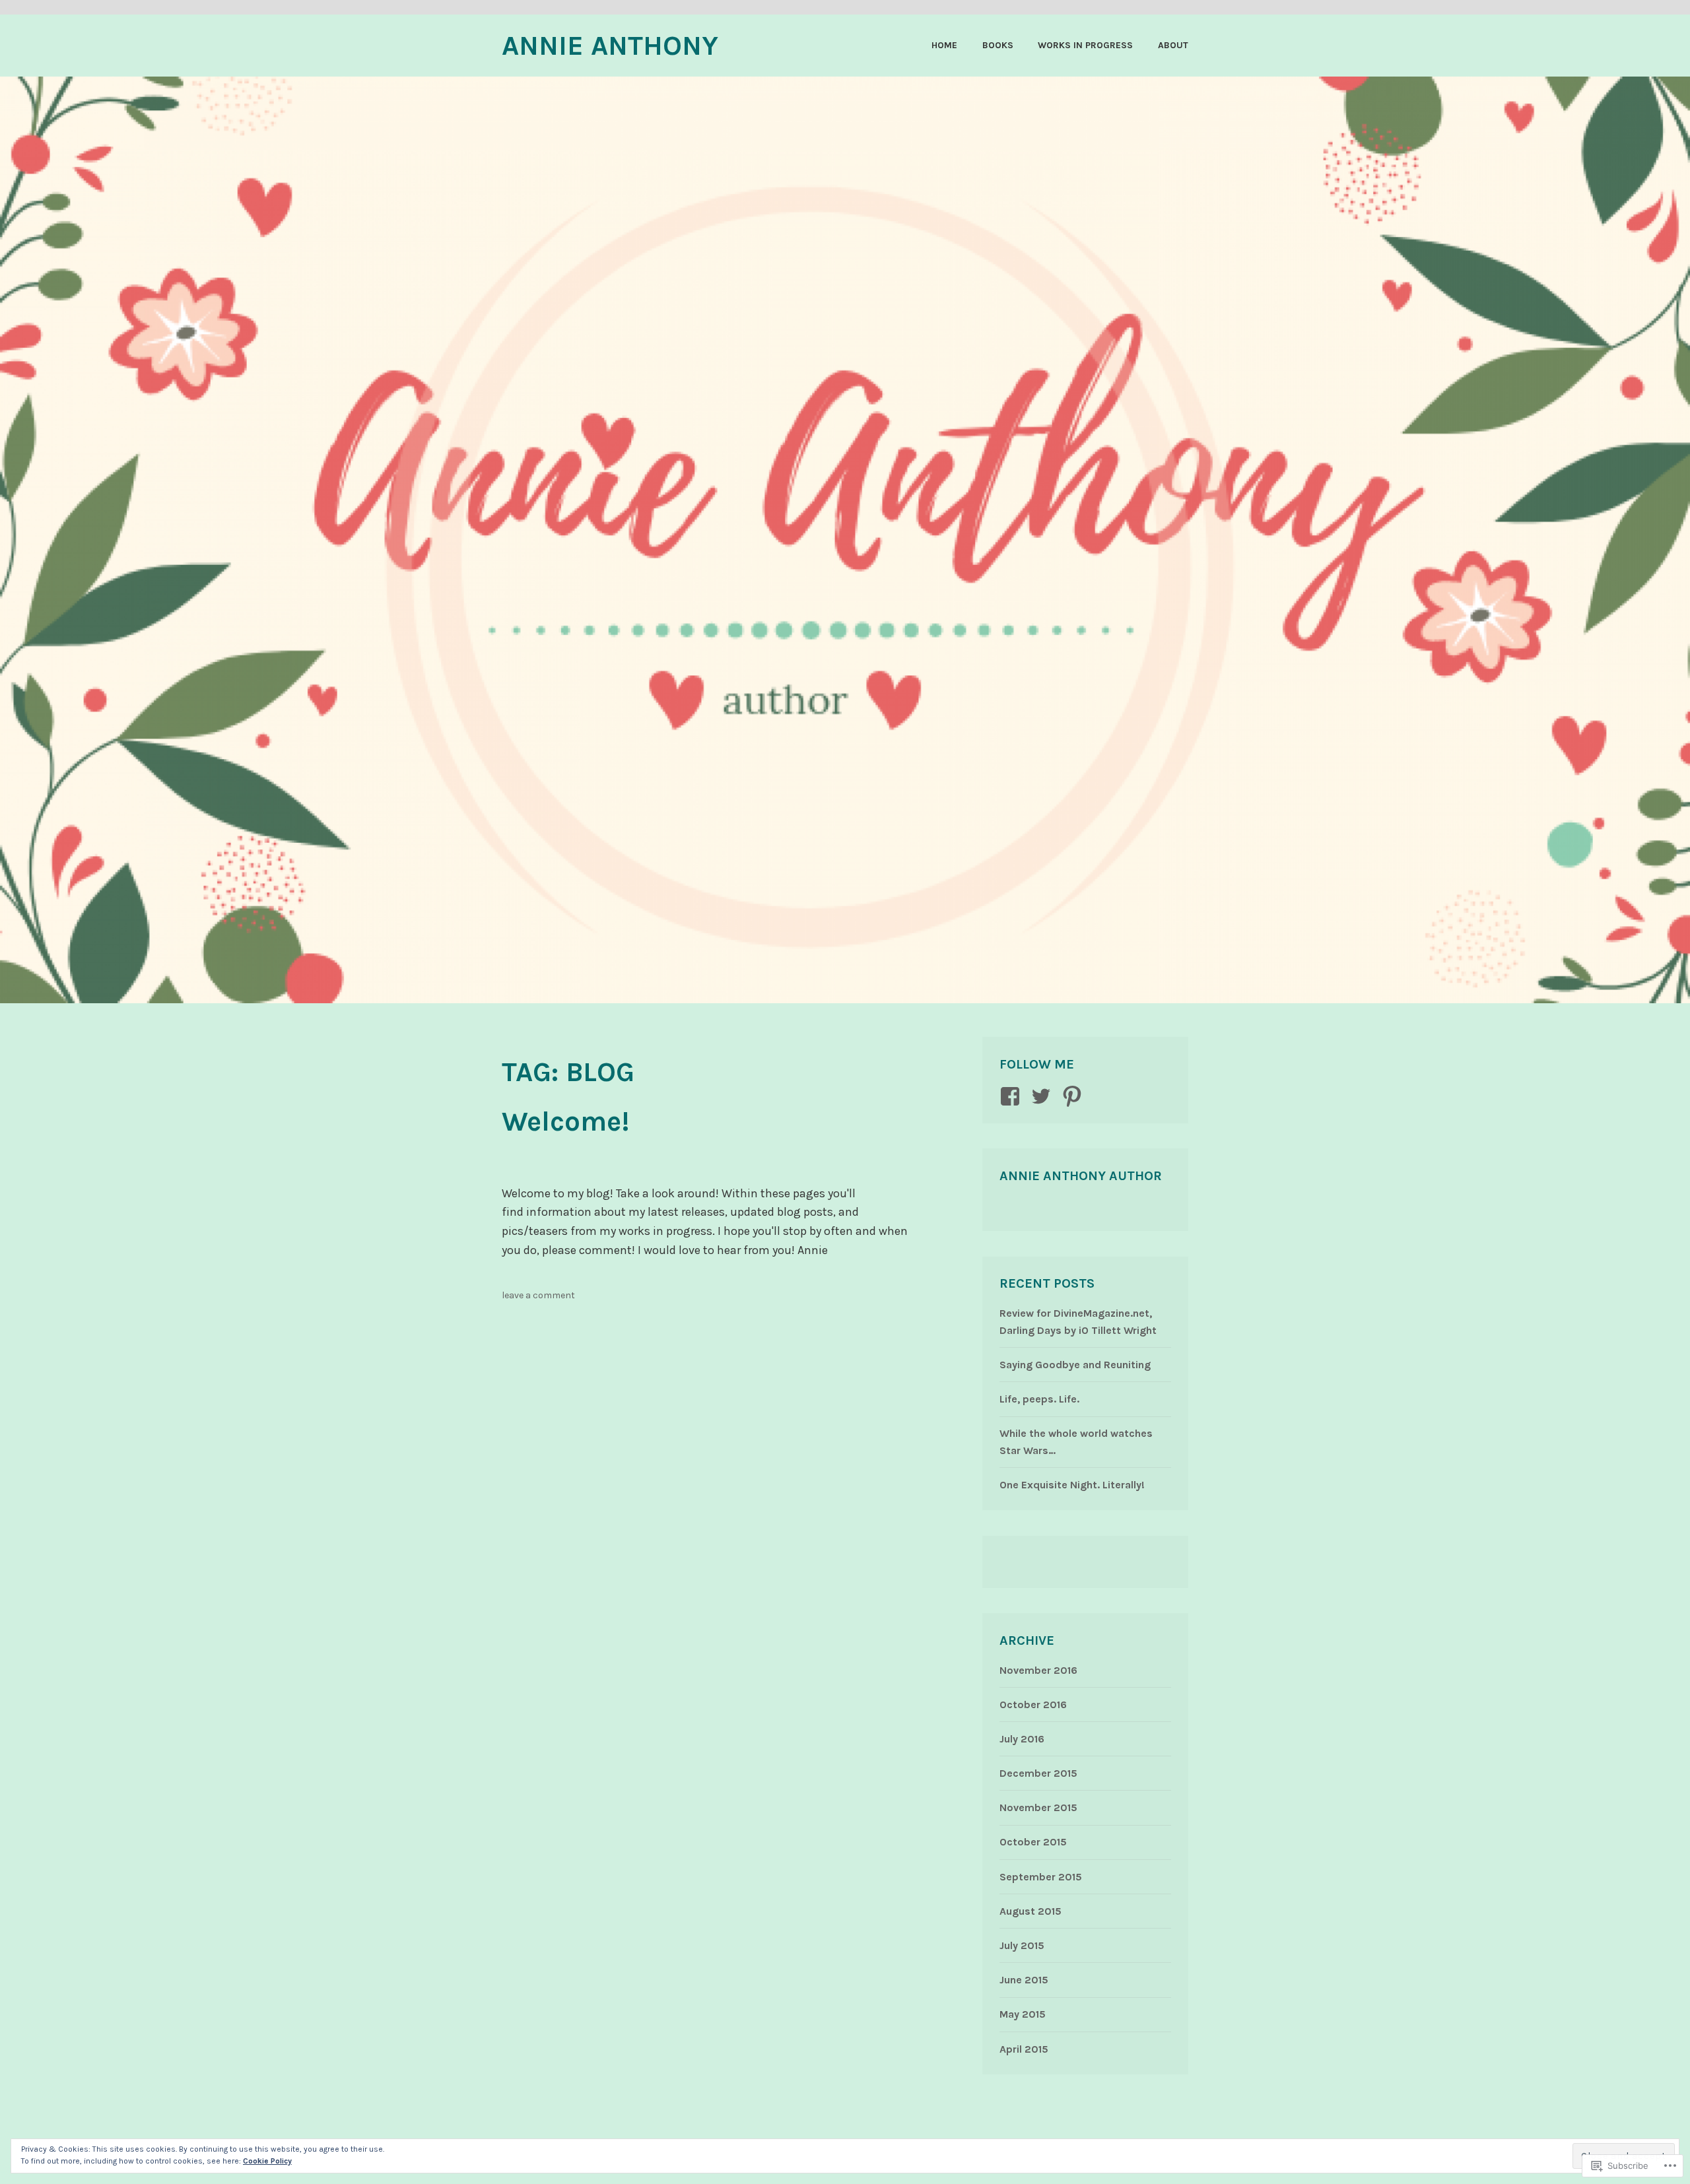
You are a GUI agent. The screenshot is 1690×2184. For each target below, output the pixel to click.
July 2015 (1022, 1945)
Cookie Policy (267, 2161)
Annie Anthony (610, 46)
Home (944, 45)
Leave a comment (538, 1295)
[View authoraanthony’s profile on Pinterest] (1074, 1096)
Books (998, 45)
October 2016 (1033, 1704)
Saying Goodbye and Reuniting (1075, 1365)
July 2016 (1022, 1739)
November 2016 (1038, 1670)
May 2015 (1023, 2014)
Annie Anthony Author (1081, 1176)
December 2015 (1038, 1773)
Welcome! (565, 1121)
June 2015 (1024, 1980)
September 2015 (1041, 1877)
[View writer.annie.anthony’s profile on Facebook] (1012, 1096)
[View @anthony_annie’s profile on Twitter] (1043, 1096)
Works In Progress (1085, 45)
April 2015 (1024, 2049)
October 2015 (1033, 1842)
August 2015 (1031, 1911)
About (1173, 45)
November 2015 (1038, 1807)
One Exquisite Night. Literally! (1072, 1485)
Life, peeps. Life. (1039, 1399)
